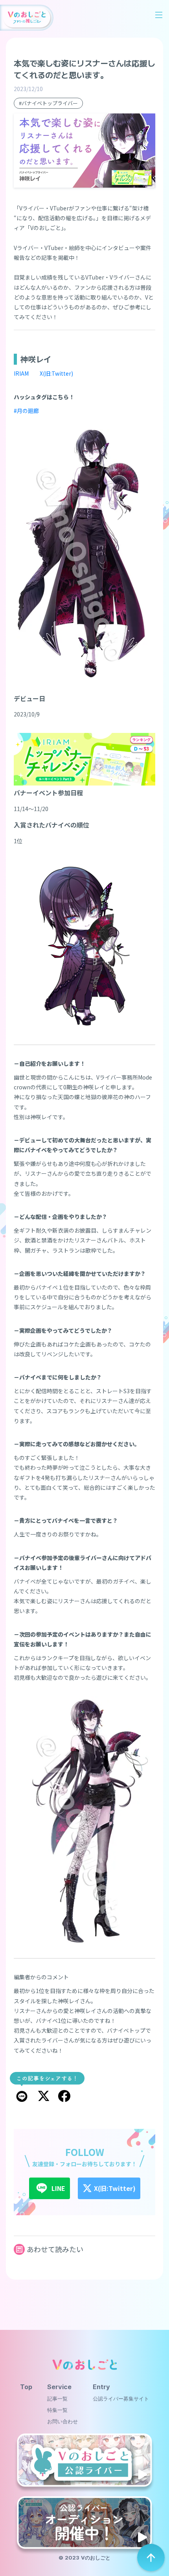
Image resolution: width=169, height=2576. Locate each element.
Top (26, 2387)
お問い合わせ (62, 2422)
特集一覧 (57, 2410)
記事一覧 (57, 2399)
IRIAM (21, 373)
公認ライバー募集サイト (121, 2399)
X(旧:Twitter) (56, 373)
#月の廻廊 (26, 411)
